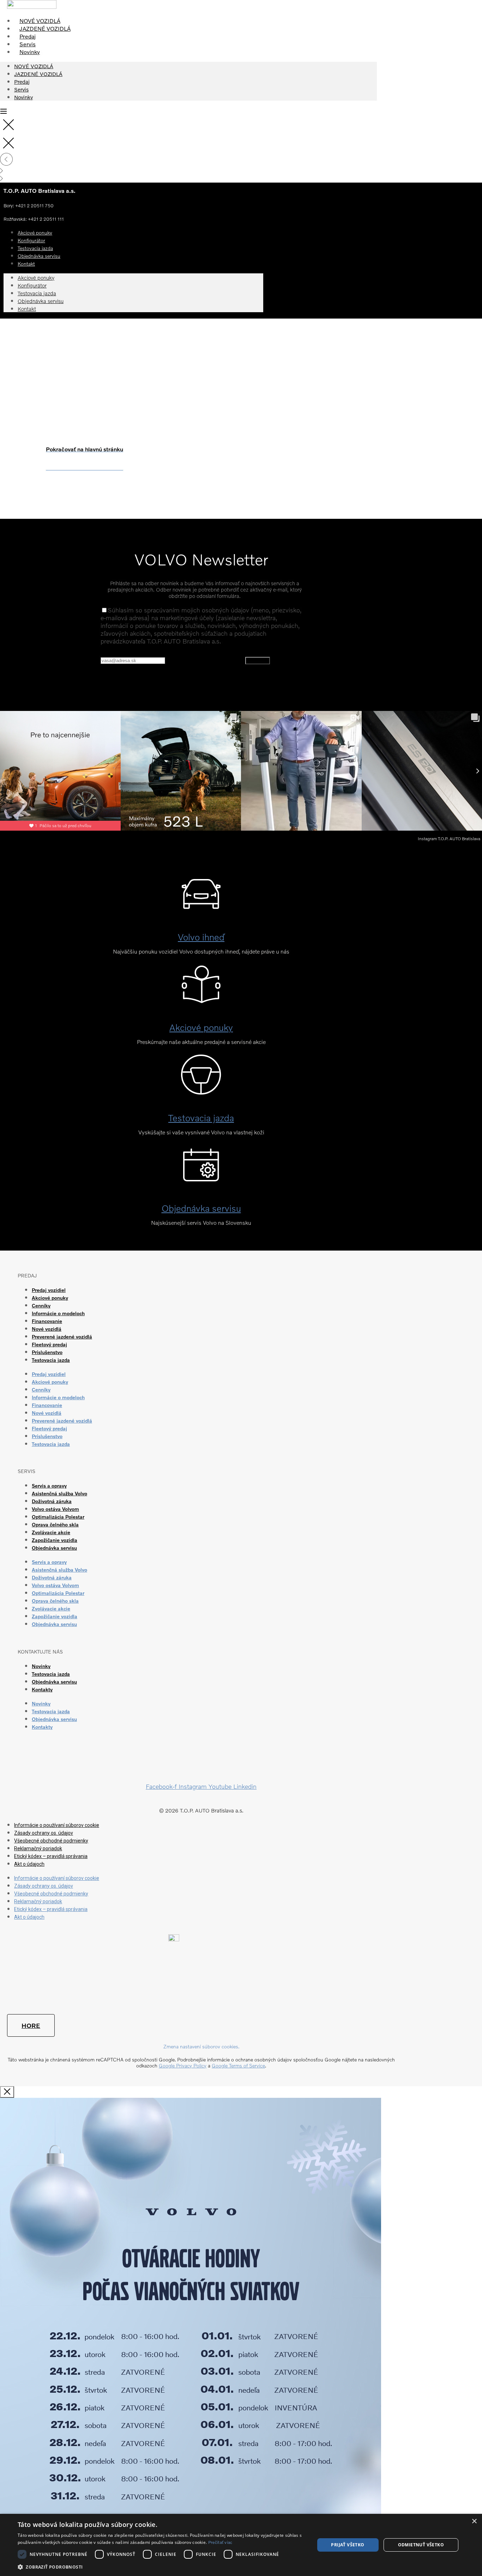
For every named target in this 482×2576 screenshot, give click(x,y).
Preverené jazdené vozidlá (62, 1337)
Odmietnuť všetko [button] (421, 2545)
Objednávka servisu (39, 256)
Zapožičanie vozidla (55, 1540)
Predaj (28, 36)
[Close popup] (7, 2092)
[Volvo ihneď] (201, 906)
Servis (28, 44)
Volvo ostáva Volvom (55, 1509)
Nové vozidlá (47, 1329)
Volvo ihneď (201, 937)
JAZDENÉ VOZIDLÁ (45, 29)
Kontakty (42, 1689)
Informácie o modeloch (58, 1313)
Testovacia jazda (37, 293)
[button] (162, 2567)
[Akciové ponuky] (201, 997)
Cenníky (41, 1305)
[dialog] (241, 2545)
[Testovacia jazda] (201, 1087)
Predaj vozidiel (49, 1290)
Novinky (30, 52)
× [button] (474, 2521)
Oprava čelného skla (55, 1524)
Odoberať (258, 661)
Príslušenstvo (47, 1352)
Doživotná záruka (52, 1501)
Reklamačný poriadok (38, 1848)
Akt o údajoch (29, 1864)
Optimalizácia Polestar (58, 1517)
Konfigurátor (32, 285)
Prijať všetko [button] (348, 2545)
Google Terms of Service (238, 2065)
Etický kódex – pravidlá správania (51, 1856)
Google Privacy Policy (183, 2065)
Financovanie (47, 1321)
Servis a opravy (49, 1486)
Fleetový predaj (49, 1344)
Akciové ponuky (36, 278)
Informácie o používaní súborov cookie (57, 1825)
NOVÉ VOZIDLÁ (40, 21)
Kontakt (26, 264)
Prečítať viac (220, 2542)
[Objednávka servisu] (201, 1178)
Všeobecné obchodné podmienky (51, 1841)
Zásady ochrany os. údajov (44, 1833)
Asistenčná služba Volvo (59, 1493)
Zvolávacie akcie (51, 1532)
